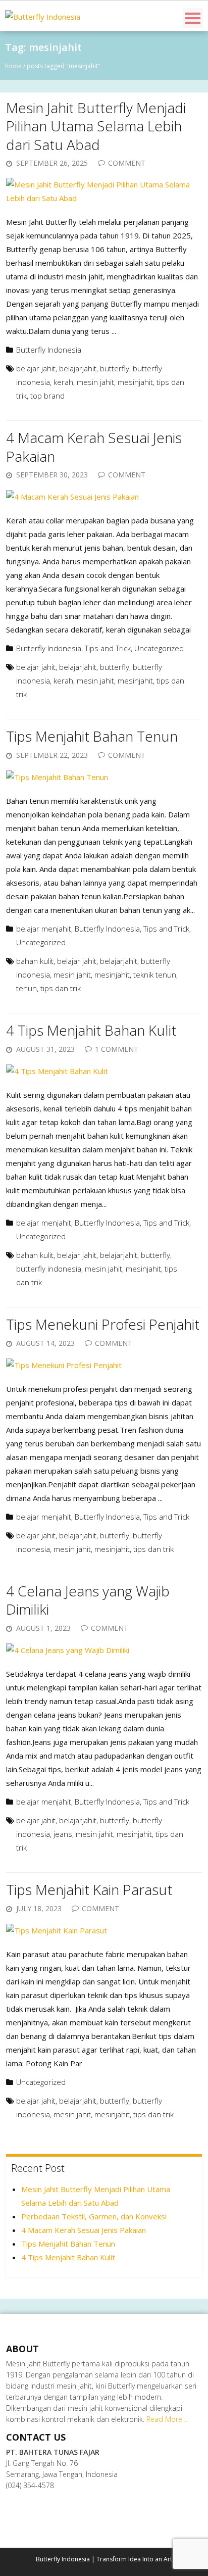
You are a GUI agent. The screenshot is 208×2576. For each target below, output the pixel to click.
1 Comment (117, 1049)
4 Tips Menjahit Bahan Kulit (91, 1030)
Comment (127, 163)
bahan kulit (35, 961)
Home (13, 66)
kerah (63, 382)
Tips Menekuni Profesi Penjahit (103, 1324)
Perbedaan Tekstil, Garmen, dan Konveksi (94, 2216)
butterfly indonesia (49, 1269)
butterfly (115, 368)
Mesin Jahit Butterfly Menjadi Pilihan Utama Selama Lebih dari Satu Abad (96, 126)
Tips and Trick (108, 648)
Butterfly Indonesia (49, 350)
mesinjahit (135, 382)
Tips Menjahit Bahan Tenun (92, 736)
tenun (27, 988)
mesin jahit (95, 382)
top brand (47, 396)
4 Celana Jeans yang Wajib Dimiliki (88, 1600)
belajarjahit (78, 368)
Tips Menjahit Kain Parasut (89, 1889)
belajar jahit (36, 368)
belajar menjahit (44, 929)
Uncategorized (159, 648)
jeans (63, 1834)
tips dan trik (61, 988)
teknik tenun (155, 975)
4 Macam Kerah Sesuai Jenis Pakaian (94, 447)
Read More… (167, 2419)
